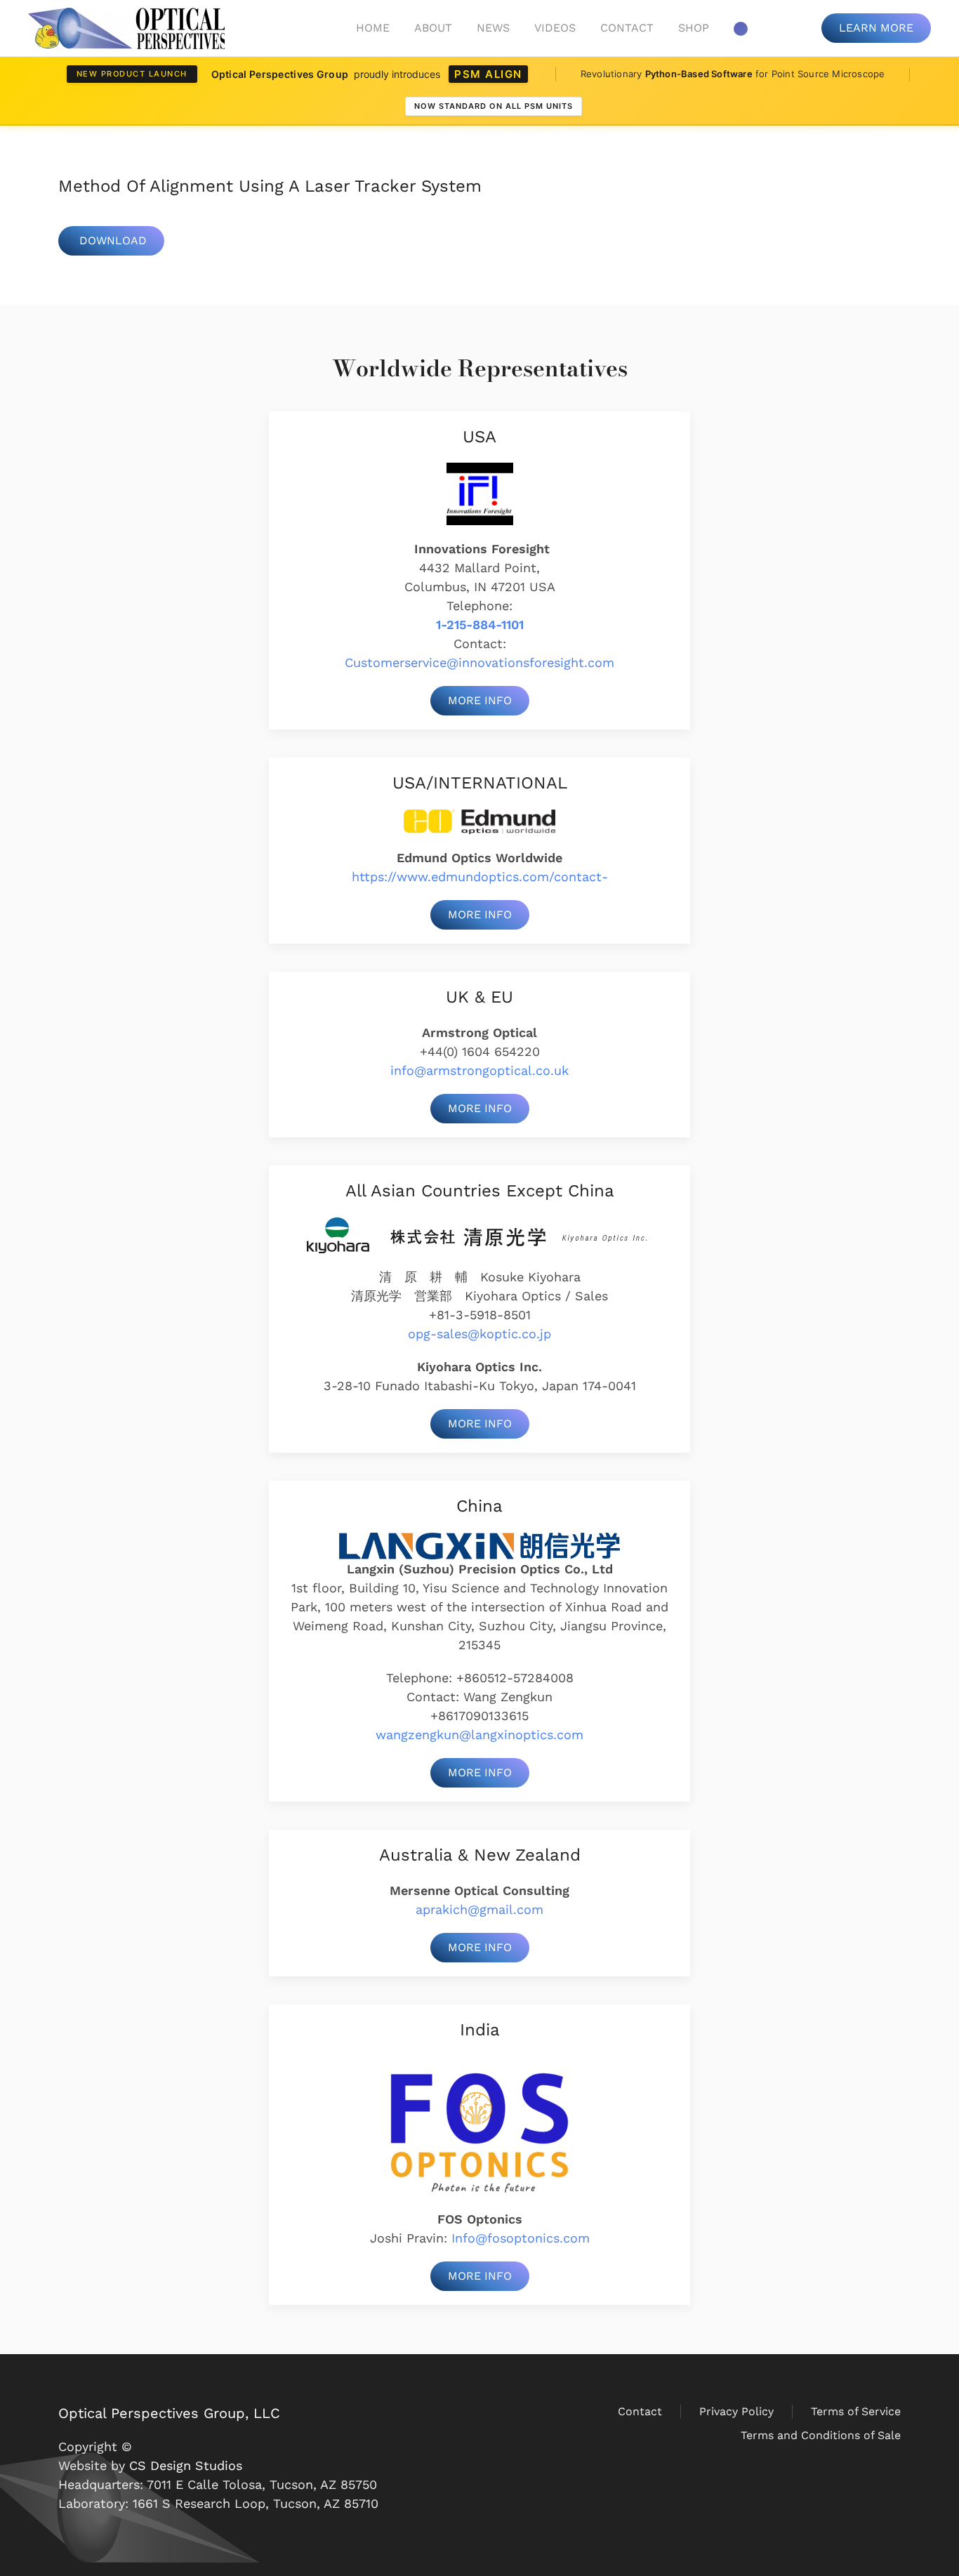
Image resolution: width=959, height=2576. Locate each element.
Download (113, 240)
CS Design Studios (186, 2465)
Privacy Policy (736, 2411)
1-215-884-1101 (480, 625)
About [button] (433, 28)
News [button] (493, 28)
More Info (480, 700)
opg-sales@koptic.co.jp (479, 1334)
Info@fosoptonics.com (521, 2238)
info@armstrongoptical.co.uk (479, 1070)
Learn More (876, 28)
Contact (627, 28)
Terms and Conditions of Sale (821, 2435)
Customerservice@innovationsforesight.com (479, 662)
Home (373, 28)
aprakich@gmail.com (479, 1909)
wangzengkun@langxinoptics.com (479, 1735)
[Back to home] (126, 28)
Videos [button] (555, 28)
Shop (694, 28)
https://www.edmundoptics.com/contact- (480, 877)
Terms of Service (856, 2411)
